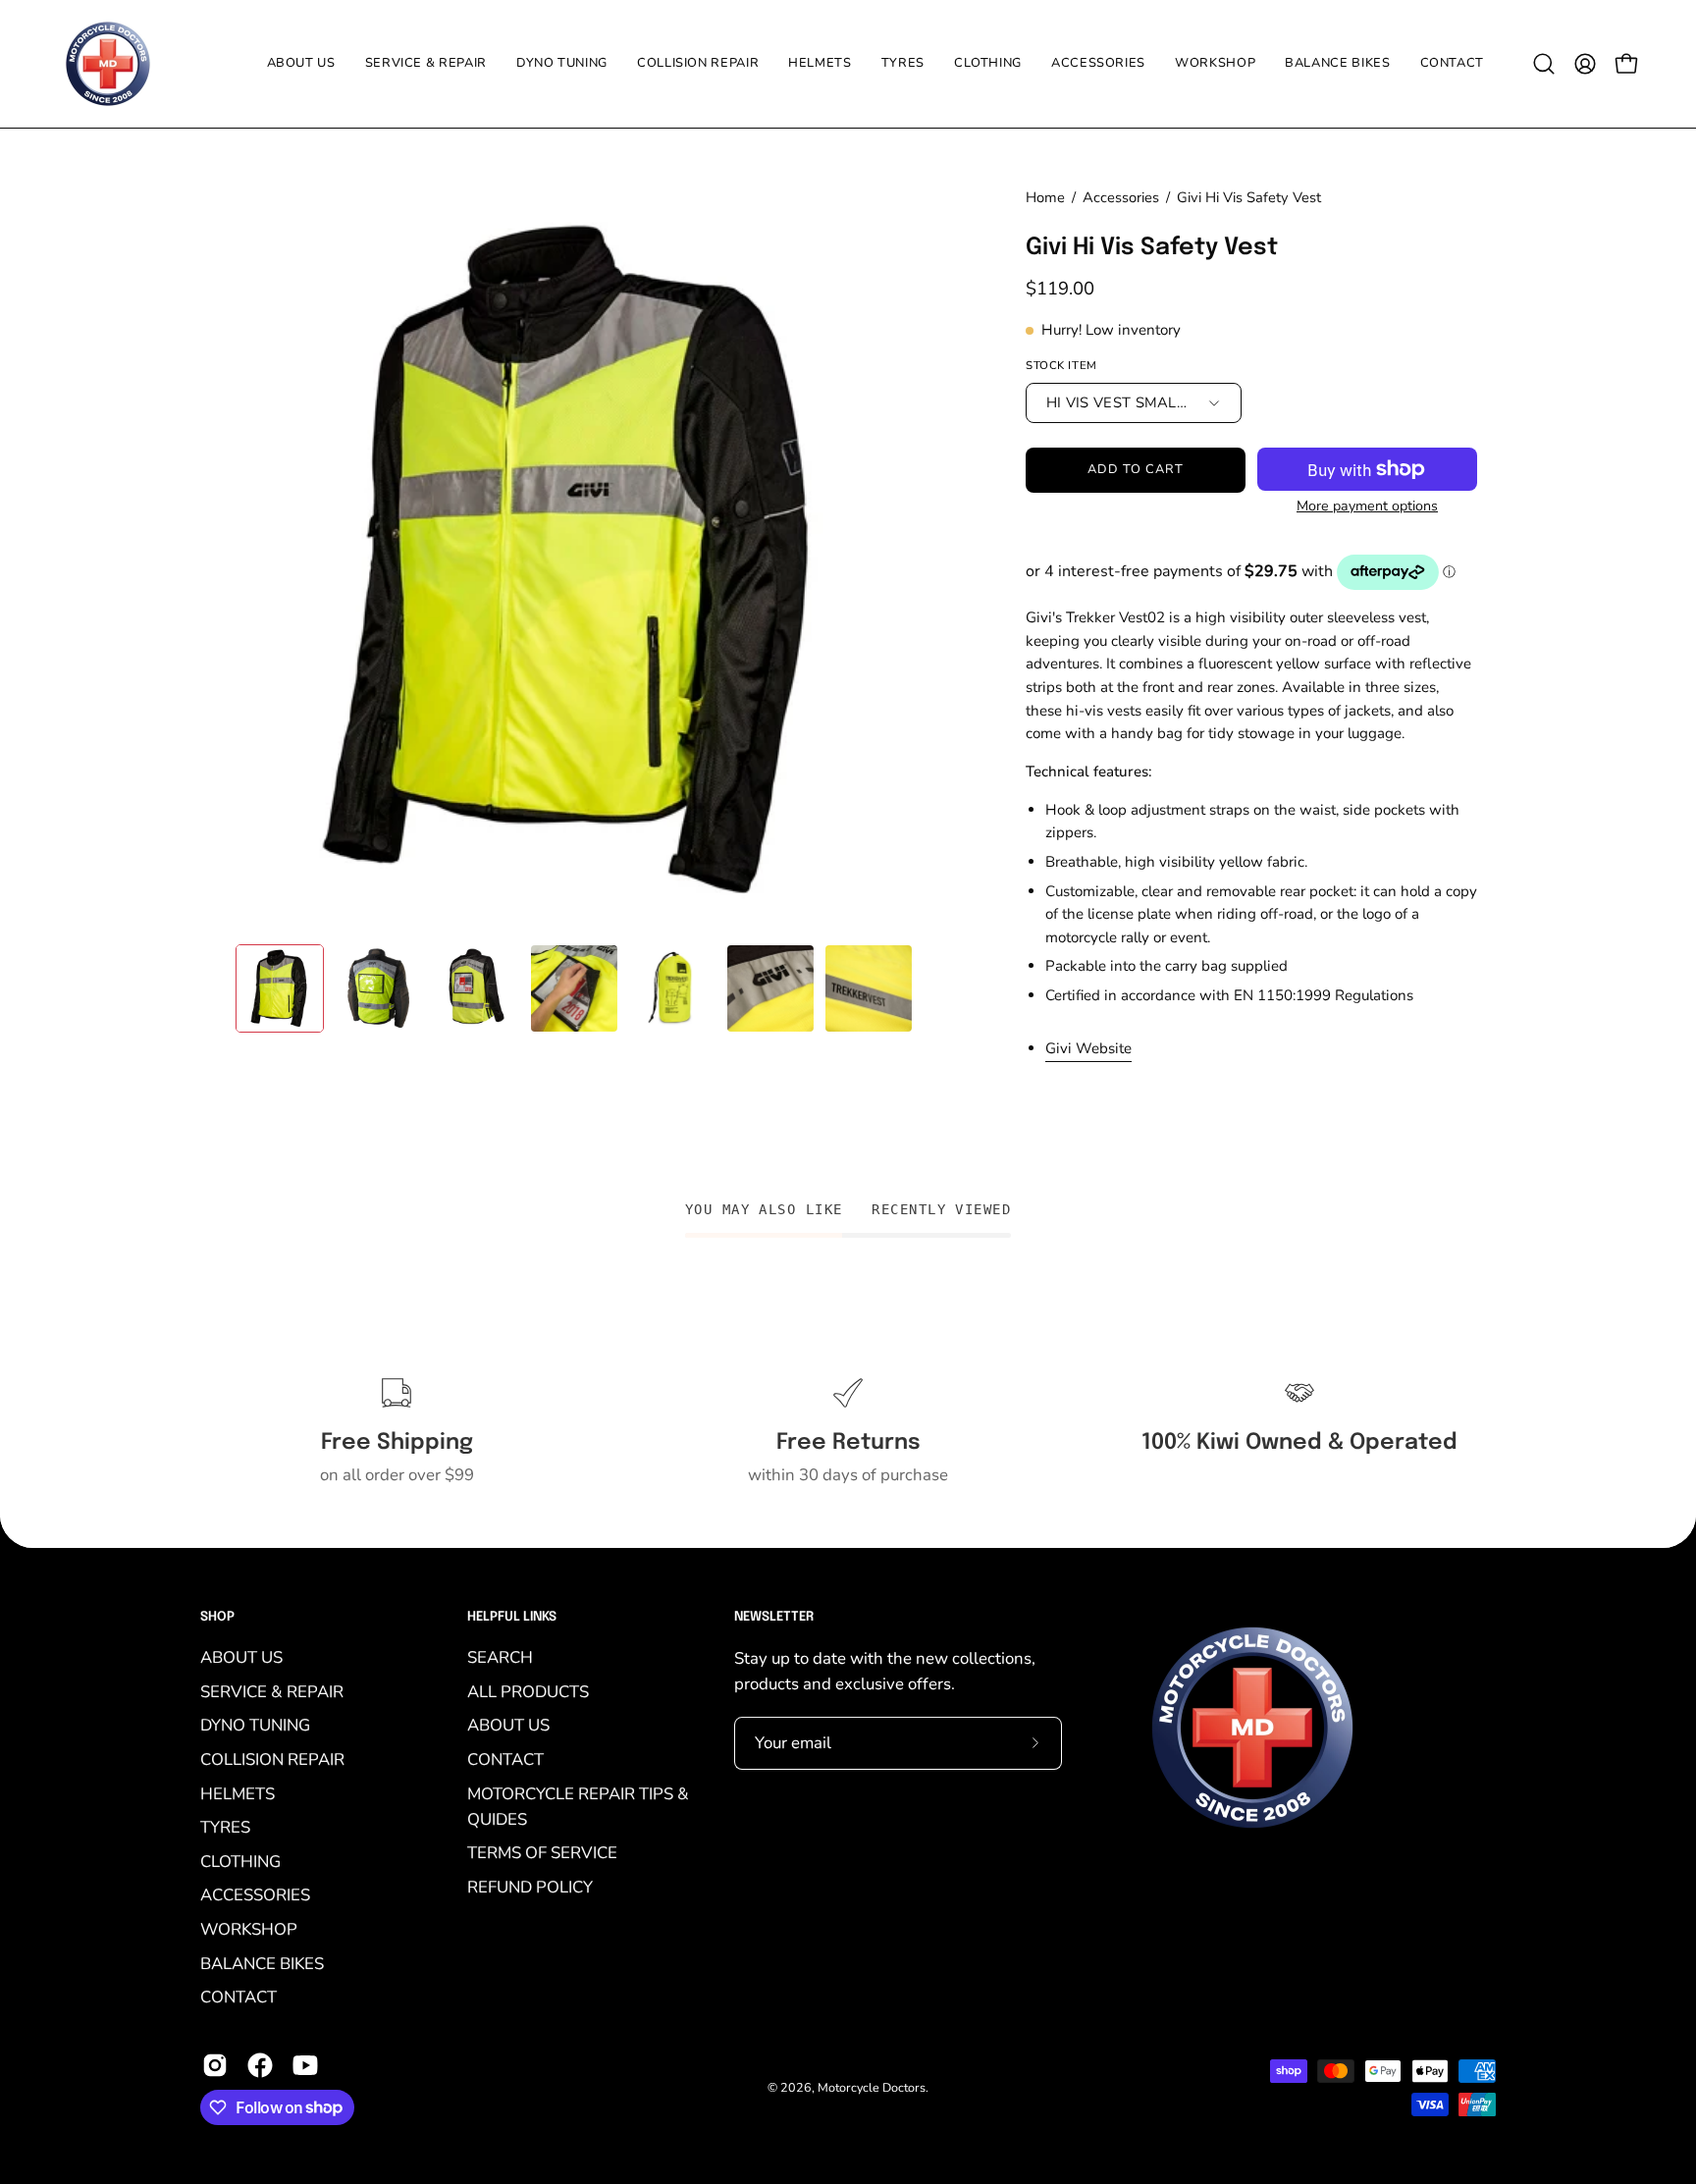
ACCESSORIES (255, 1895)
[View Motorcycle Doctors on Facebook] (260, 2065)
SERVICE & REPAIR (272, 1692)
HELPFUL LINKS (512, 1617)
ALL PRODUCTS (528, 1692)
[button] (903, 64)
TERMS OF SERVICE (542, 1853)
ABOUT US (241, 1657)
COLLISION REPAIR (272, 1759)
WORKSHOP (249, 1929)
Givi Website (1088, 1048)
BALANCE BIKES (262, 1964)
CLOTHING (240, 1862)
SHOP (217, 1617)
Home (1045, 197)
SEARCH (500, 1657)
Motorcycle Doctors (872, 2087)
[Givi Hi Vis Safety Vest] (280, 988)
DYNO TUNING (255, 1725)
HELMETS (238, 1794)
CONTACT (238, 1997)
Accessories (1121, 197)
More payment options (1367, 506)
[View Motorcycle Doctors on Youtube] (305, 2065)
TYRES (225, 1827)
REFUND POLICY (530, 1887)
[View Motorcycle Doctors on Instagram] (215, 2065)
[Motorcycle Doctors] (108, 64)
